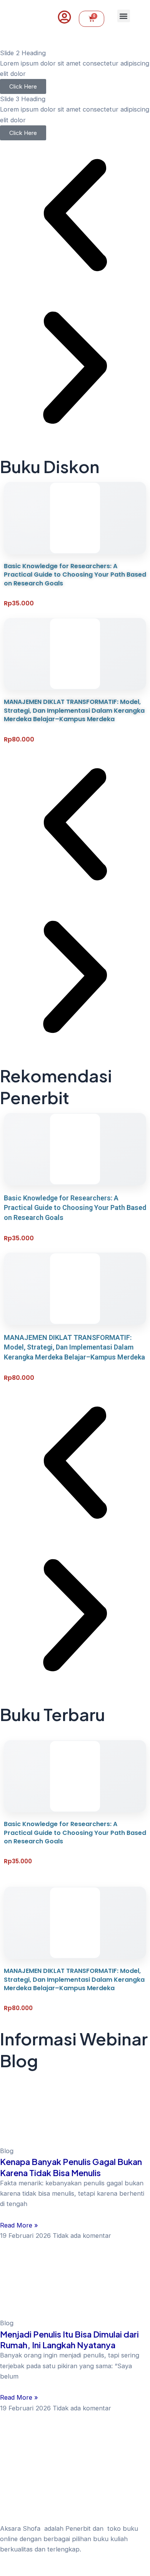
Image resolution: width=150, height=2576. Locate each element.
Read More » (19, 2225)
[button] (124, 16)
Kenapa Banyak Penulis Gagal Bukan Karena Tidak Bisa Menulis (71, 2167)
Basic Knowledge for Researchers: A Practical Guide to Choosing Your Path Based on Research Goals (75, 575)
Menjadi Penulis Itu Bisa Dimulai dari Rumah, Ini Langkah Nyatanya (69, 2339)
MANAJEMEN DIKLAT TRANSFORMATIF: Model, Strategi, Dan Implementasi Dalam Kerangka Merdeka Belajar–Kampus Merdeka (74, 710)
